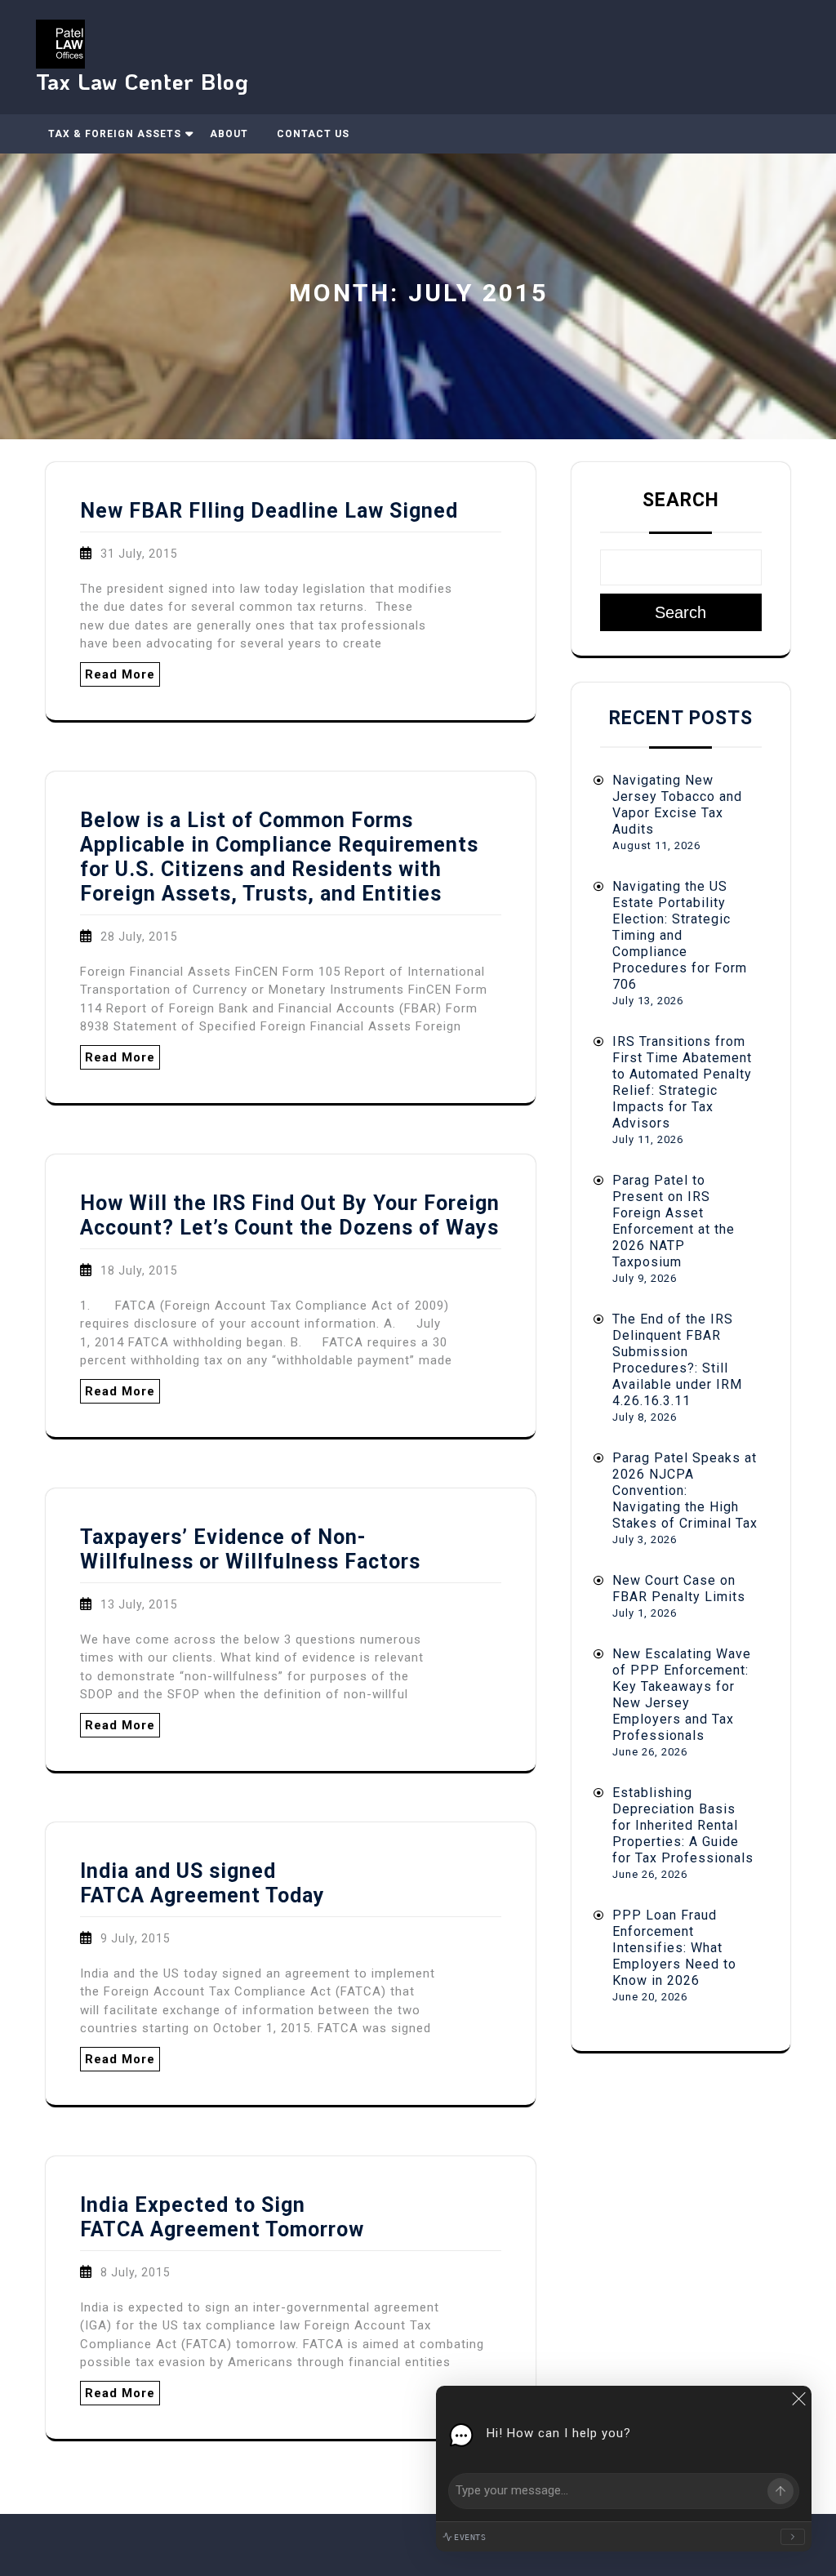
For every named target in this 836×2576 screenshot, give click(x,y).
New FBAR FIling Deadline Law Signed (269, 511)
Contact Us (313, 134)
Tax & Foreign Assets (115, 134)
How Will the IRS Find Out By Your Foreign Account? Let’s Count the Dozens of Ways (290, 1215)
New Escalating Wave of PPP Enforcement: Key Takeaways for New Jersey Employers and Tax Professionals (682, 1695)
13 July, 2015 (139, 1604)
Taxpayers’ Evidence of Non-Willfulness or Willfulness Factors (250, 1549)
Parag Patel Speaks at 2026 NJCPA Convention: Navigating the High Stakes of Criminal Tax (685, 1490)
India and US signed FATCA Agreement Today (202, 1883)
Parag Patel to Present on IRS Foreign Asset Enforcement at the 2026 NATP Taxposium (674, 1221)
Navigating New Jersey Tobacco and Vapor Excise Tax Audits (677, 805)
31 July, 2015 (139, 554)
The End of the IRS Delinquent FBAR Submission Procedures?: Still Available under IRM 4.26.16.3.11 (677, 1360)
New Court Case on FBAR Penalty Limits (679, 1588)
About (229, 134)
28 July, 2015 (139, 937)
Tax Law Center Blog (142, 81)
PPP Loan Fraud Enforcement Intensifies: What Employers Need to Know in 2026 (674, 1948)
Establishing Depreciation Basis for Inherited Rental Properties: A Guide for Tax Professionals (683, 1825)
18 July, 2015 (139, 1270)
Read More (120, 674)
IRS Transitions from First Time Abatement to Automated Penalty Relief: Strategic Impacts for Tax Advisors (682, 1082)
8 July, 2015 (136, 2272)
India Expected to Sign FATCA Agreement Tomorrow (222, 2217)
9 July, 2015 (136, 1938)
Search (681, 500)
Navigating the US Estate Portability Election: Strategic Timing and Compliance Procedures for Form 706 (680, 935)
